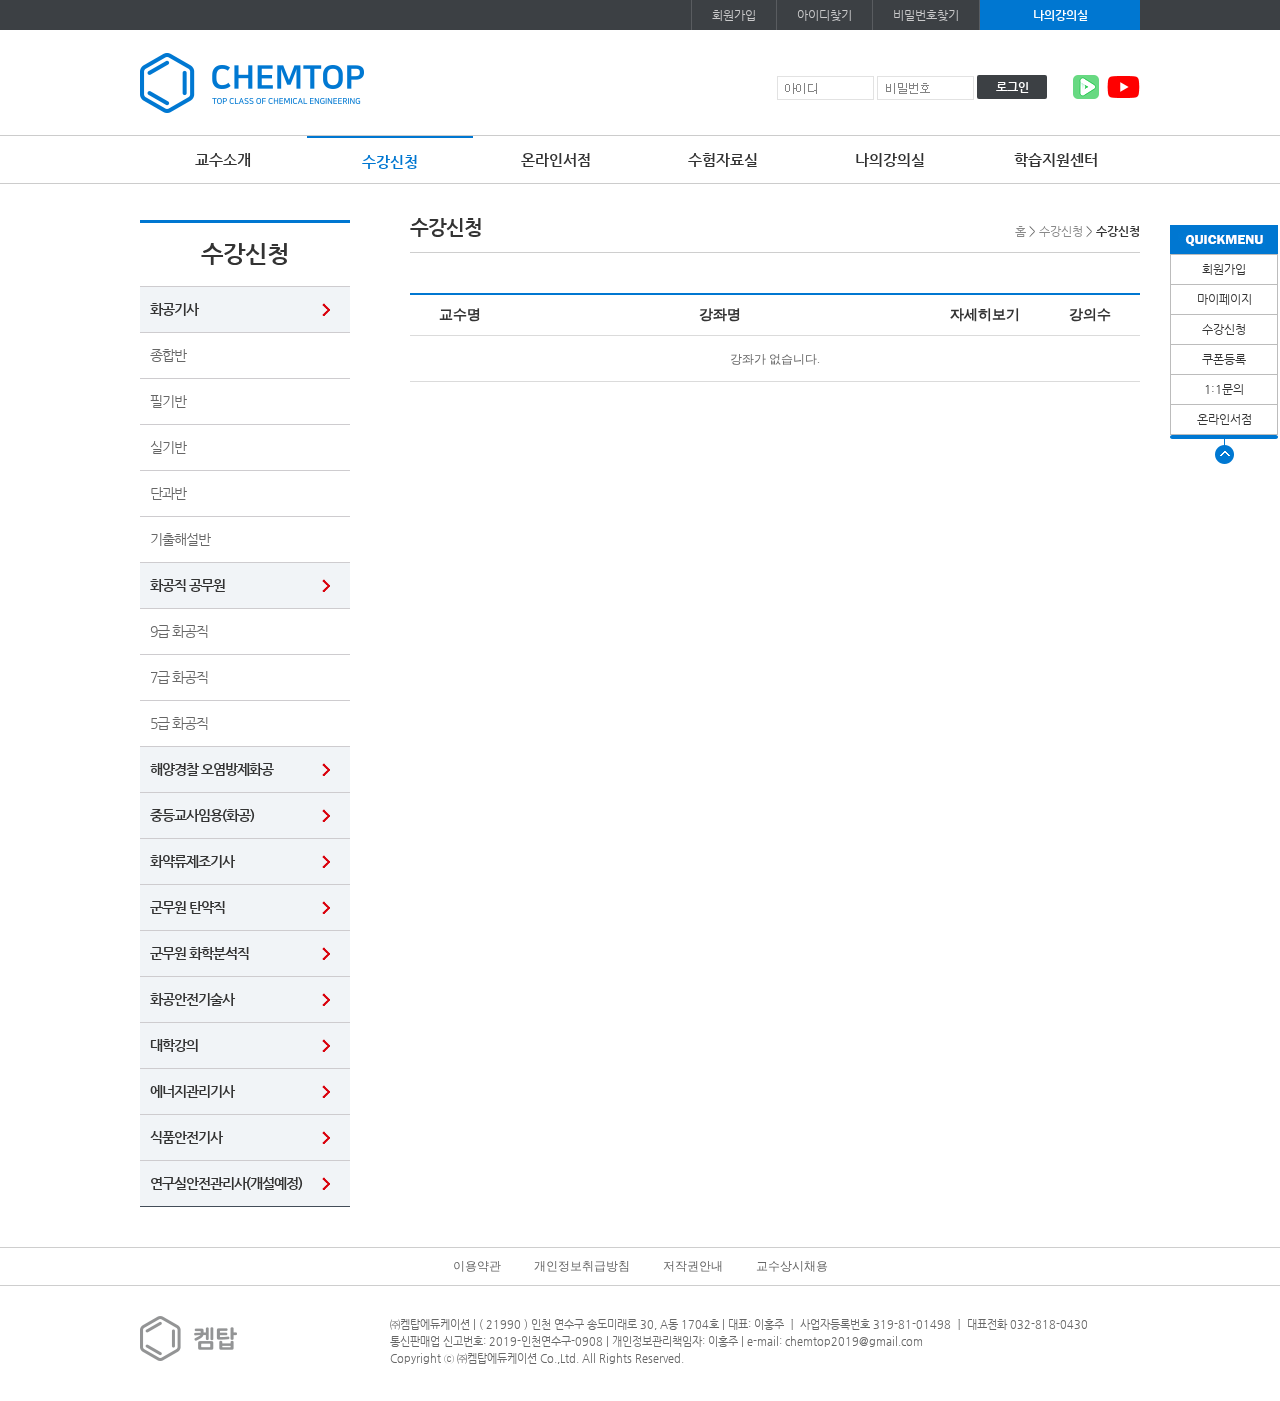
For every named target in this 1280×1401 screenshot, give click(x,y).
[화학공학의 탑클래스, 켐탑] (252, 82)
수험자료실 (723, 159)
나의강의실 (1060, 15)
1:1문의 (1224, 389)
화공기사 (174, 309)
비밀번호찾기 (926, 15)
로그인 (1012, 87)
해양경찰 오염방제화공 (211, 769)
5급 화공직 (179, 723)
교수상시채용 (792, 1266)
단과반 (168, 493)
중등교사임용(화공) (202, 815)
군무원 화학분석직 (199, 953)
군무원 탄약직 (187, 907)
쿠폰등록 (1224, 359)
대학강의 (174, 1045)
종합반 (168, 355)
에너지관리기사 (192, 1091)
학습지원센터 (1056, 159)
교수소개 (223, 159)
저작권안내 (693, 1266)
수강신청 (390, 161)
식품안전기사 (186, 1137)
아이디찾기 (824, 15)
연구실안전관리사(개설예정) (226, 1183)
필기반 (168, 401)
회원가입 (734, 15)
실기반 (168, 447)
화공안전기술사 (192, 999)
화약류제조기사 (192, 861)
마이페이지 (1224, 299)
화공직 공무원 (187, 585)
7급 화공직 (179, 677)
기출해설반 (180, 539)
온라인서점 (556, 159)
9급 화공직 (179, 631)
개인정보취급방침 (582, 1266)
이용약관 (477, 1266)
